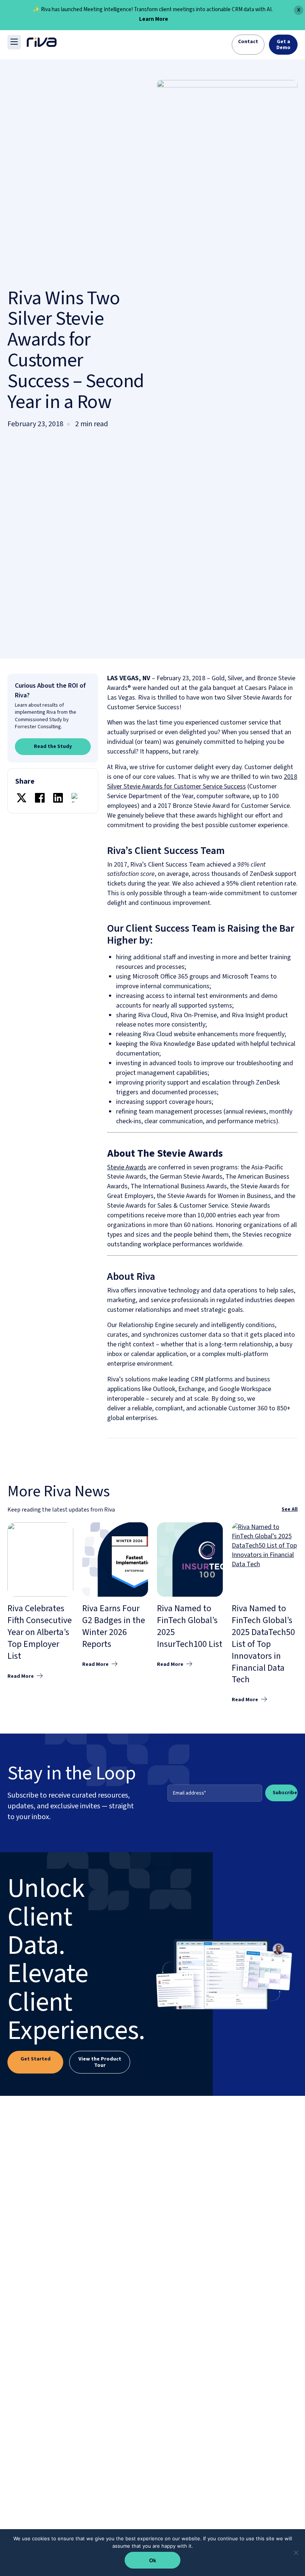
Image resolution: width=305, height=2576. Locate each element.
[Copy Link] (76, 799)
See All (290, 1509)
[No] (296, 2553)
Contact (248, 42)
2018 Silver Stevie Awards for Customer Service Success (202, 782)
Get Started (36, 2059)
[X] (22, 799)
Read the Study (53, 746)
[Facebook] (40, 799)
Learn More (154, 20)
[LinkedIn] (58, 799)
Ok (153, 2560)
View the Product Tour (100, 2062)
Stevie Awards (127, 1167)
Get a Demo (283, 45)
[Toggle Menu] (14, 42)
